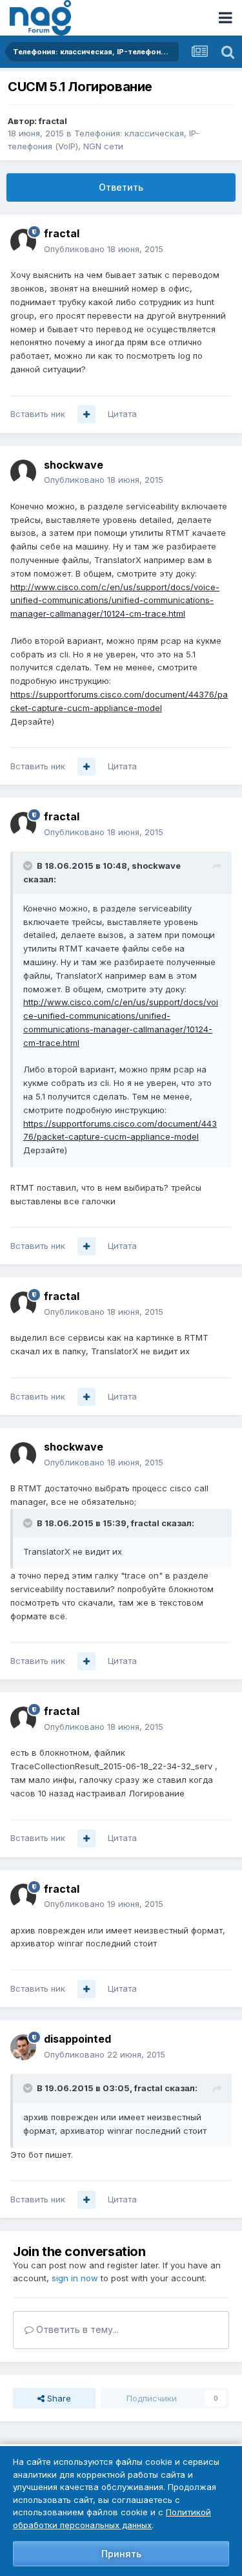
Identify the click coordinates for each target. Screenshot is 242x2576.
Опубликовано (104, 249)
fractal (53, 121)
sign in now (75, 2278)
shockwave (74, 465)
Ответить (121, 187)
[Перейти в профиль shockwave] (23, 473)
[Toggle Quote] (29, 866)
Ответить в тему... (76, 2329)
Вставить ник (38, 414)
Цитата (122, 414)
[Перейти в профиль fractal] (23, 242)
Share (58, 2398)
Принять (121, 2554)
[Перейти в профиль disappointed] (23, 2047)
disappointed (77, 2039)
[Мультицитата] (86, 414)
